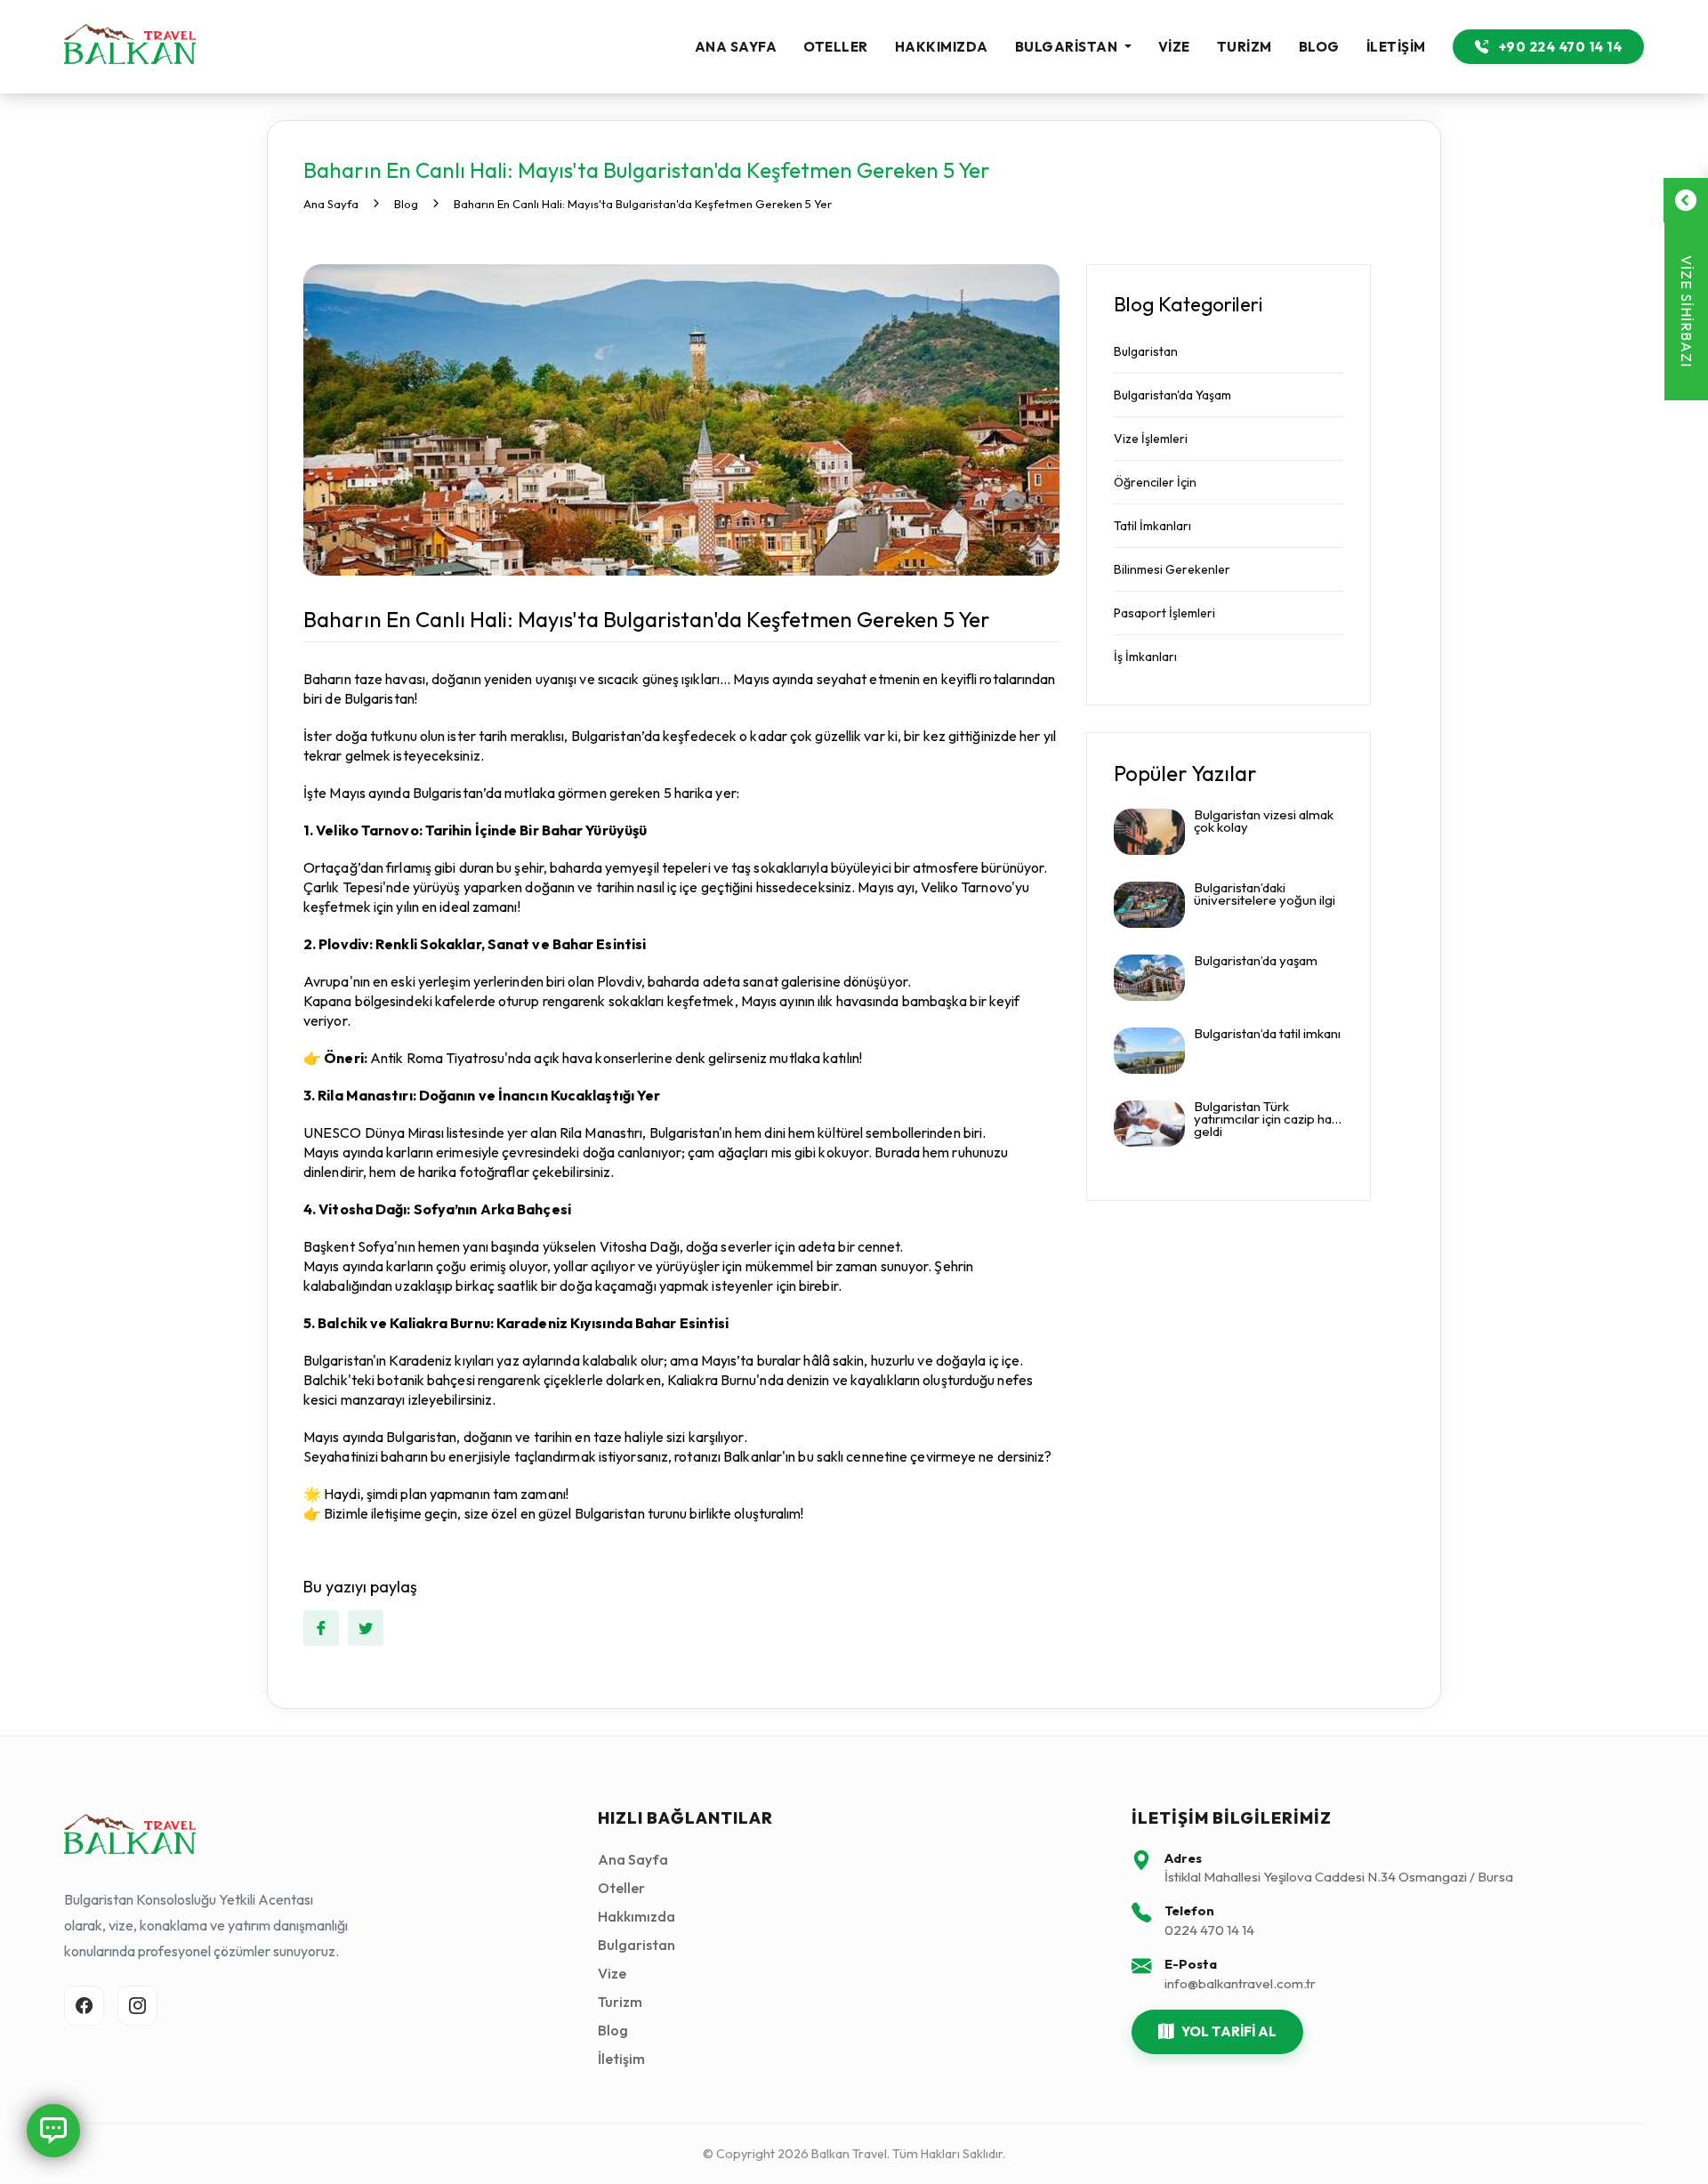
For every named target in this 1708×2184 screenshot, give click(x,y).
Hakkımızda (942, 47)
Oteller (836, 47)
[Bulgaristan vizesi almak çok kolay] (1149, 832)
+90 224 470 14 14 (1559, 47)
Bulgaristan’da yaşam (1256, 962)
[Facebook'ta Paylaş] (321, 1628)
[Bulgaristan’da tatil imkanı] (1149, 1051)
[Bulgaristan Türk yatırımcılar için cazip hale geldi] (1149, 1124)
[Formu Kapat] (1686, 200)
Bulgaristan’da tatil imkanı (1267, 1035)
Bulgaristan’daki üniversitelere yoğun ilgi (1265, 895)
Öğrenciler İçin (1155, 482)
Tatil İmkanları (1152, 526)
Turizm (1245, 47)
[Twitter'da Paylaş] (366, 1628)
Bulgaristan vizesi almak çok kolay (1264, 822)
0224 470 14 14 (1209, 1930)
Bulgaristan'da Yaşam (1172, 395)
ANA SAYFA (736, 47)
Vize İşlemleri (1151, 439)
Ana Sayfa (633, 1859)
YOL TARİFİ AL (1229, 2031)
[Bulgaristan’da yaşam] (1149, 978)
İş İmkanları (1145, 657)
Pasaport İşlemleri (1164, 613)
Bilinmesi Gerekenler (1172, 569)
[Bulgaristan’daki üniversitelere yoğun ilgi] (1149, 905)
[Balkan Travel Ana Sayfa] (130, 47)
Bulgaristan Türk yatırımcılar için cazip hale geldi (1268, 1120)
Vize (1174, 47)
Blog (1319, 47)
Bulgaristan (1146, 351)
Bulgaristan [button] (1068, 47)
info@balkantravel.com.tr (1240, 1983)
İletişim (1396, 47)
